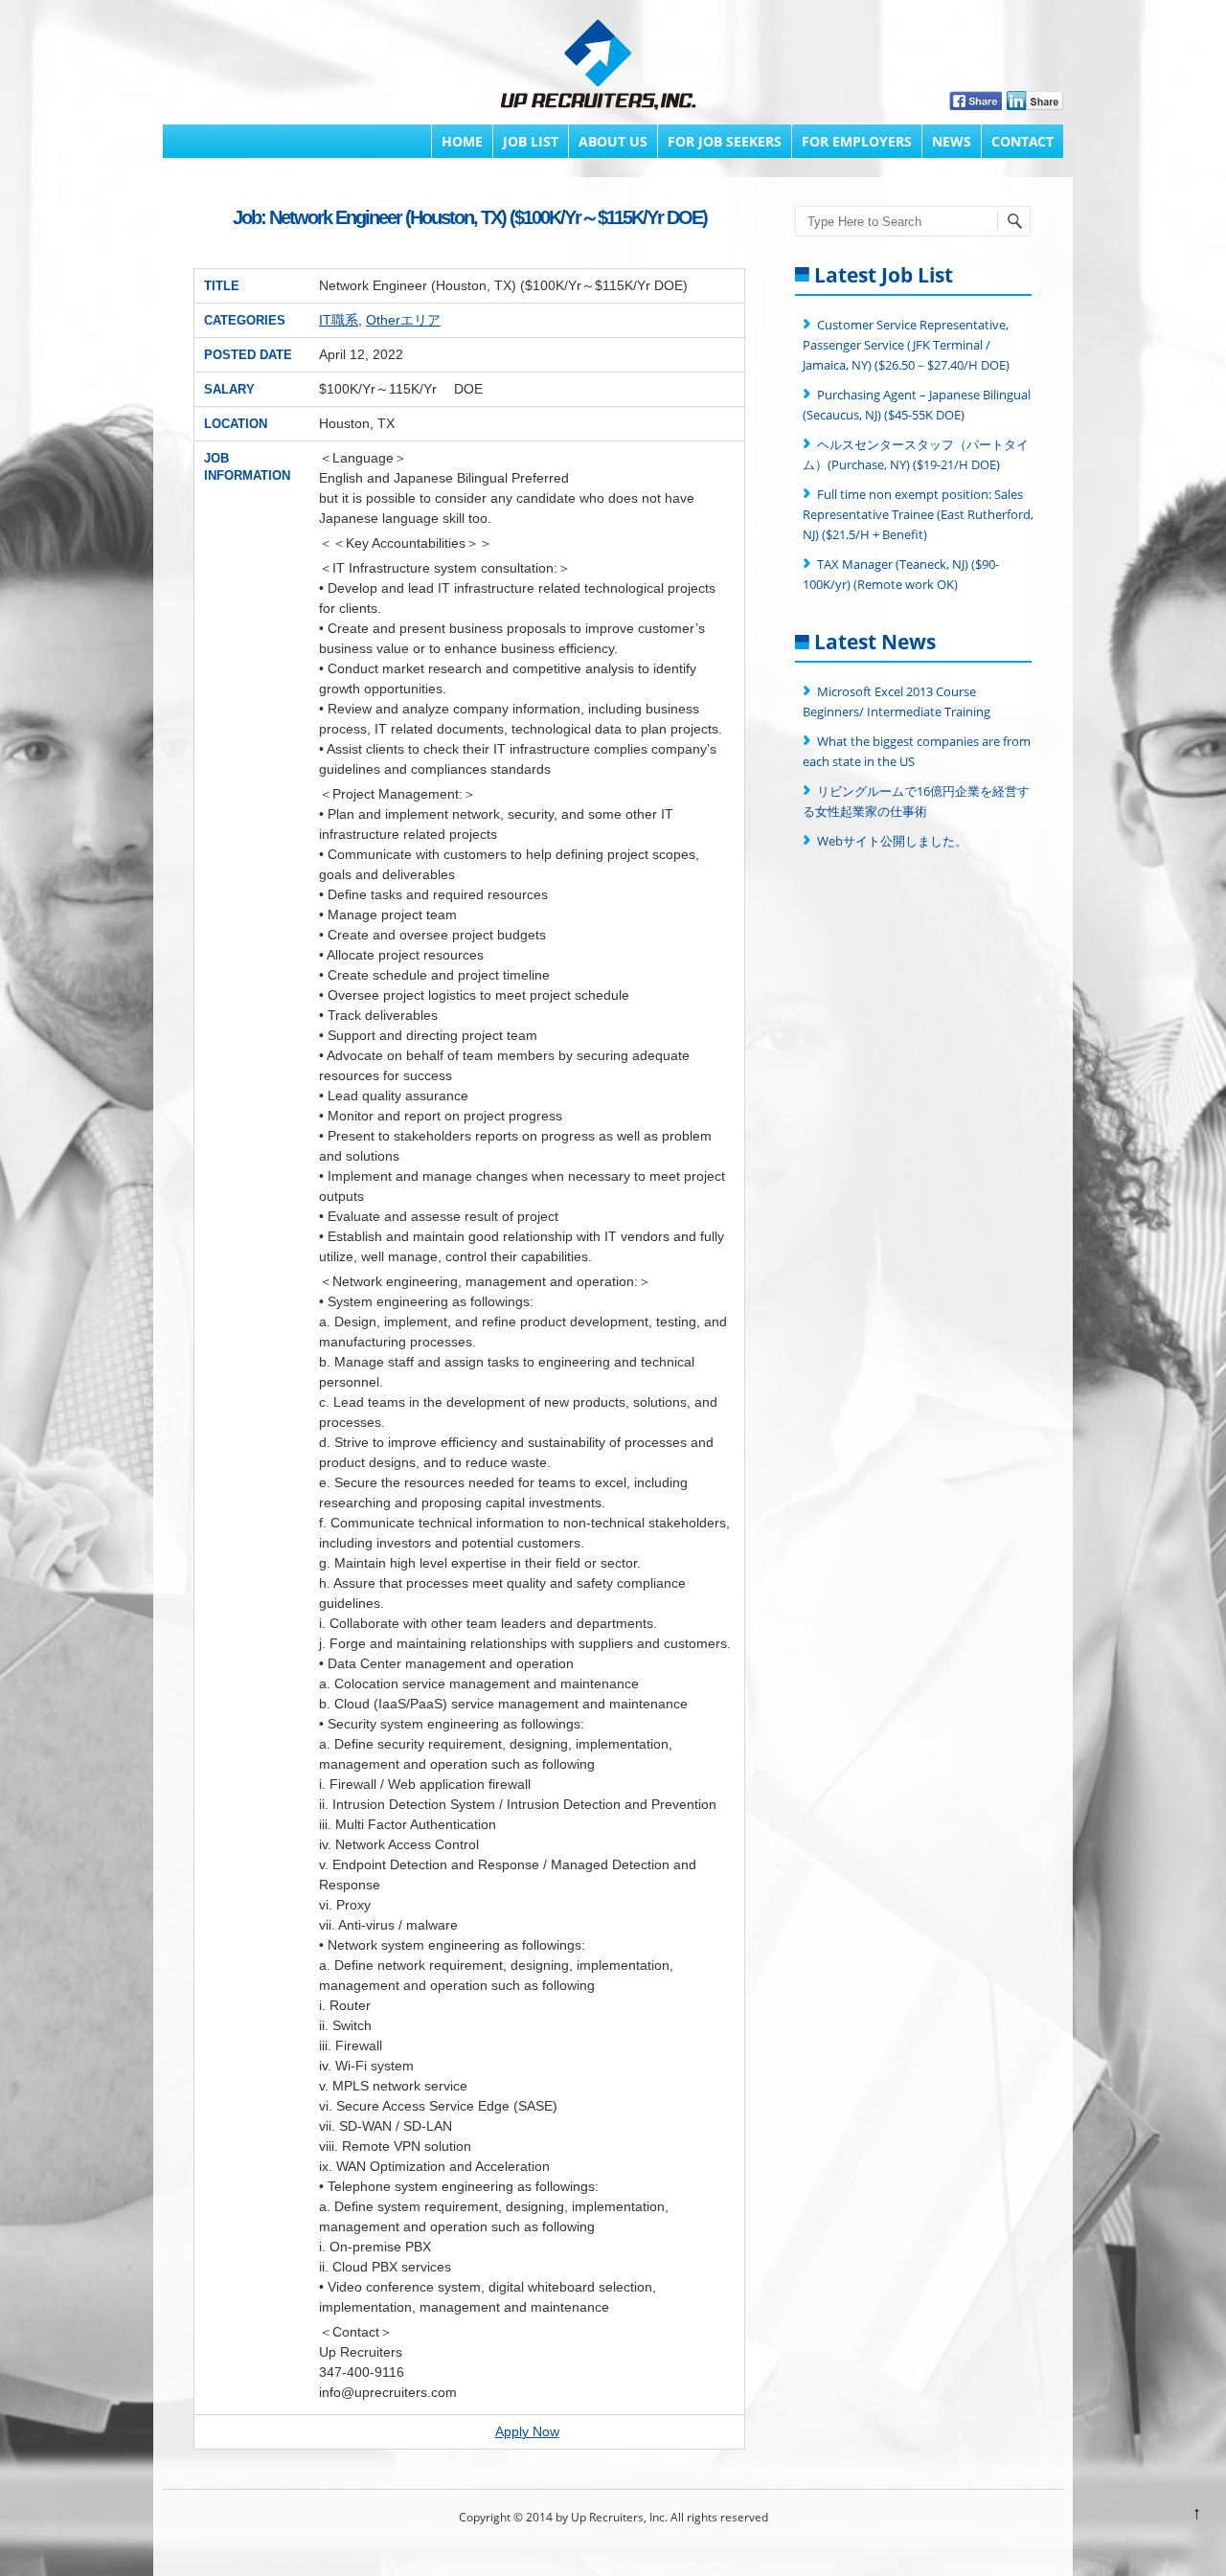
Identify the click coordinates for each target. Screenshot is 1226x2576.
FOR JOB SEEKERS (725, 141)
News (952, 141)
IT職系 (339, 320)
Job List (531, 141)
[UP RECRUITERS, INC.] (599, 67)
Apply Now (527, 2431)
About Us (613, 141)
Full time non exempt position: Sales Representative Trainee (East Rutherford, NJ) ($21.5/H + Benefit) (918, 514)
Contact (1022, 141)
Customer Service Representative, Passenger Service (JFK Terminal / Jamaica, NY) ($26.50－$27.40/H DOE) (906, 345)
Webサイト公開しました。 (892, 841)
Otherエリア (403, 320)
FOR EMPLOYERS (857, 141)
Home (462, 141)
